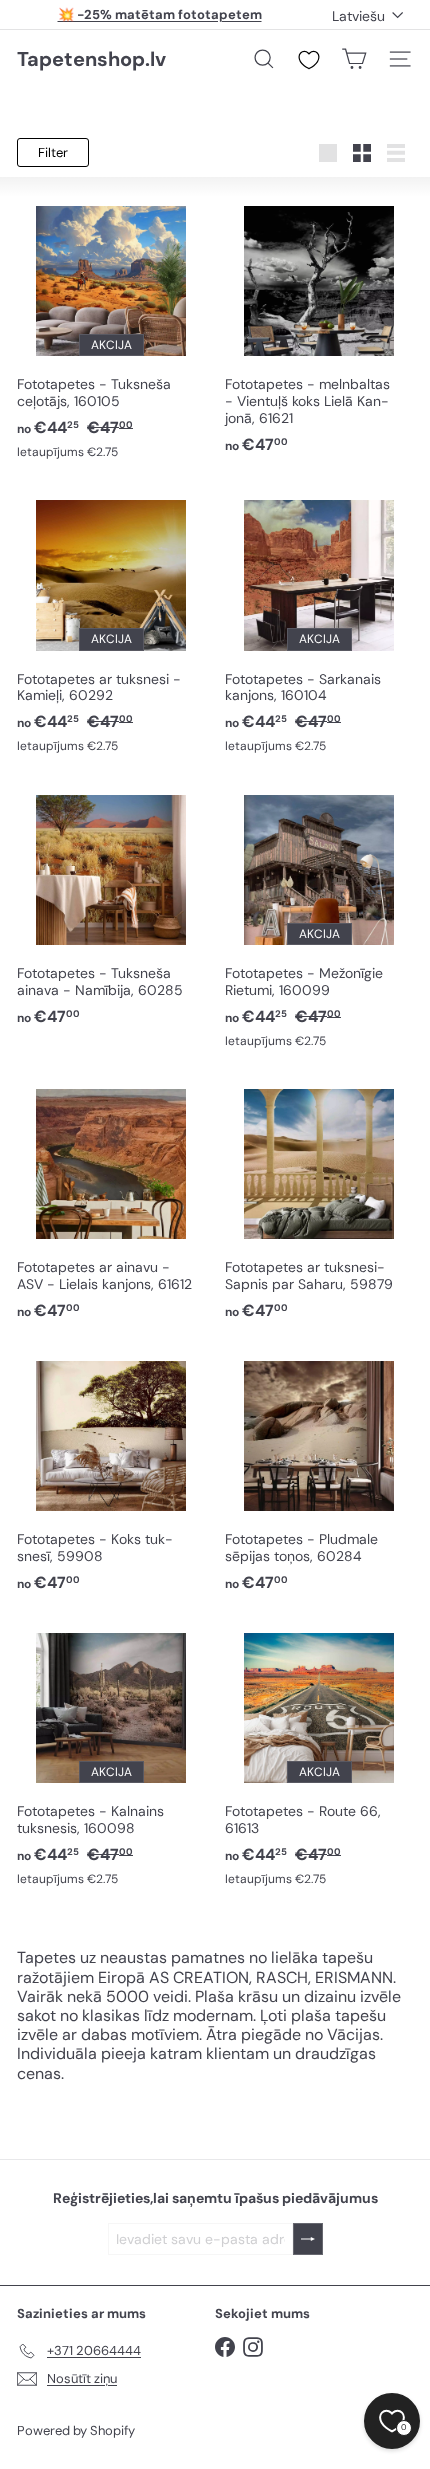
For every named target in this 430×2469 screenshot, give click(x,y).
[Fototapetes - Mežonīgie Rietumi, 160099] (319, 918)
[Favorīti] (309, 60)
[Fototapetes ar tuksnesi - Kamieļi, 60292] (111, 623)
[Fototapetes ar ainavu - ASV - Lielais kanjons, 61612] (111, 1201)
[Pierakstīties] (308, 2239)
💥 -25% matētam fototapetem (160, 14)
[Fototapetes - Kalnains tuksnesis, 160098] (111, 1756)
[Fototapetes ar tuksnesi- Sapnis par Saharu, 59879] (319, 1201)
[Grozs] (354, 59)
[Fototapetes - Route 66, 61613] (319, 1756)
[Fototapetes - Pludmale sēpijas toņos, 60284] (319, 1473)
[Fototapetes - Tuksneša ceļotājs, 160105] (111, 329)
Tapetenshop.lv (91, 59)
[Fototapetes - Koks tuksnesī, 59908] (111, 1473)
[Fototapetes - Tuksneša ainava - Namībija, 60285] (111, 907)
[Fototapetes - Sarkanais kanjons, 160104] (319, 623)
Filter (53, 152)
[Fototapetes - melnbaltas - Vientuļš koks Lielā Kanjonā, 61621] (319, 326)
